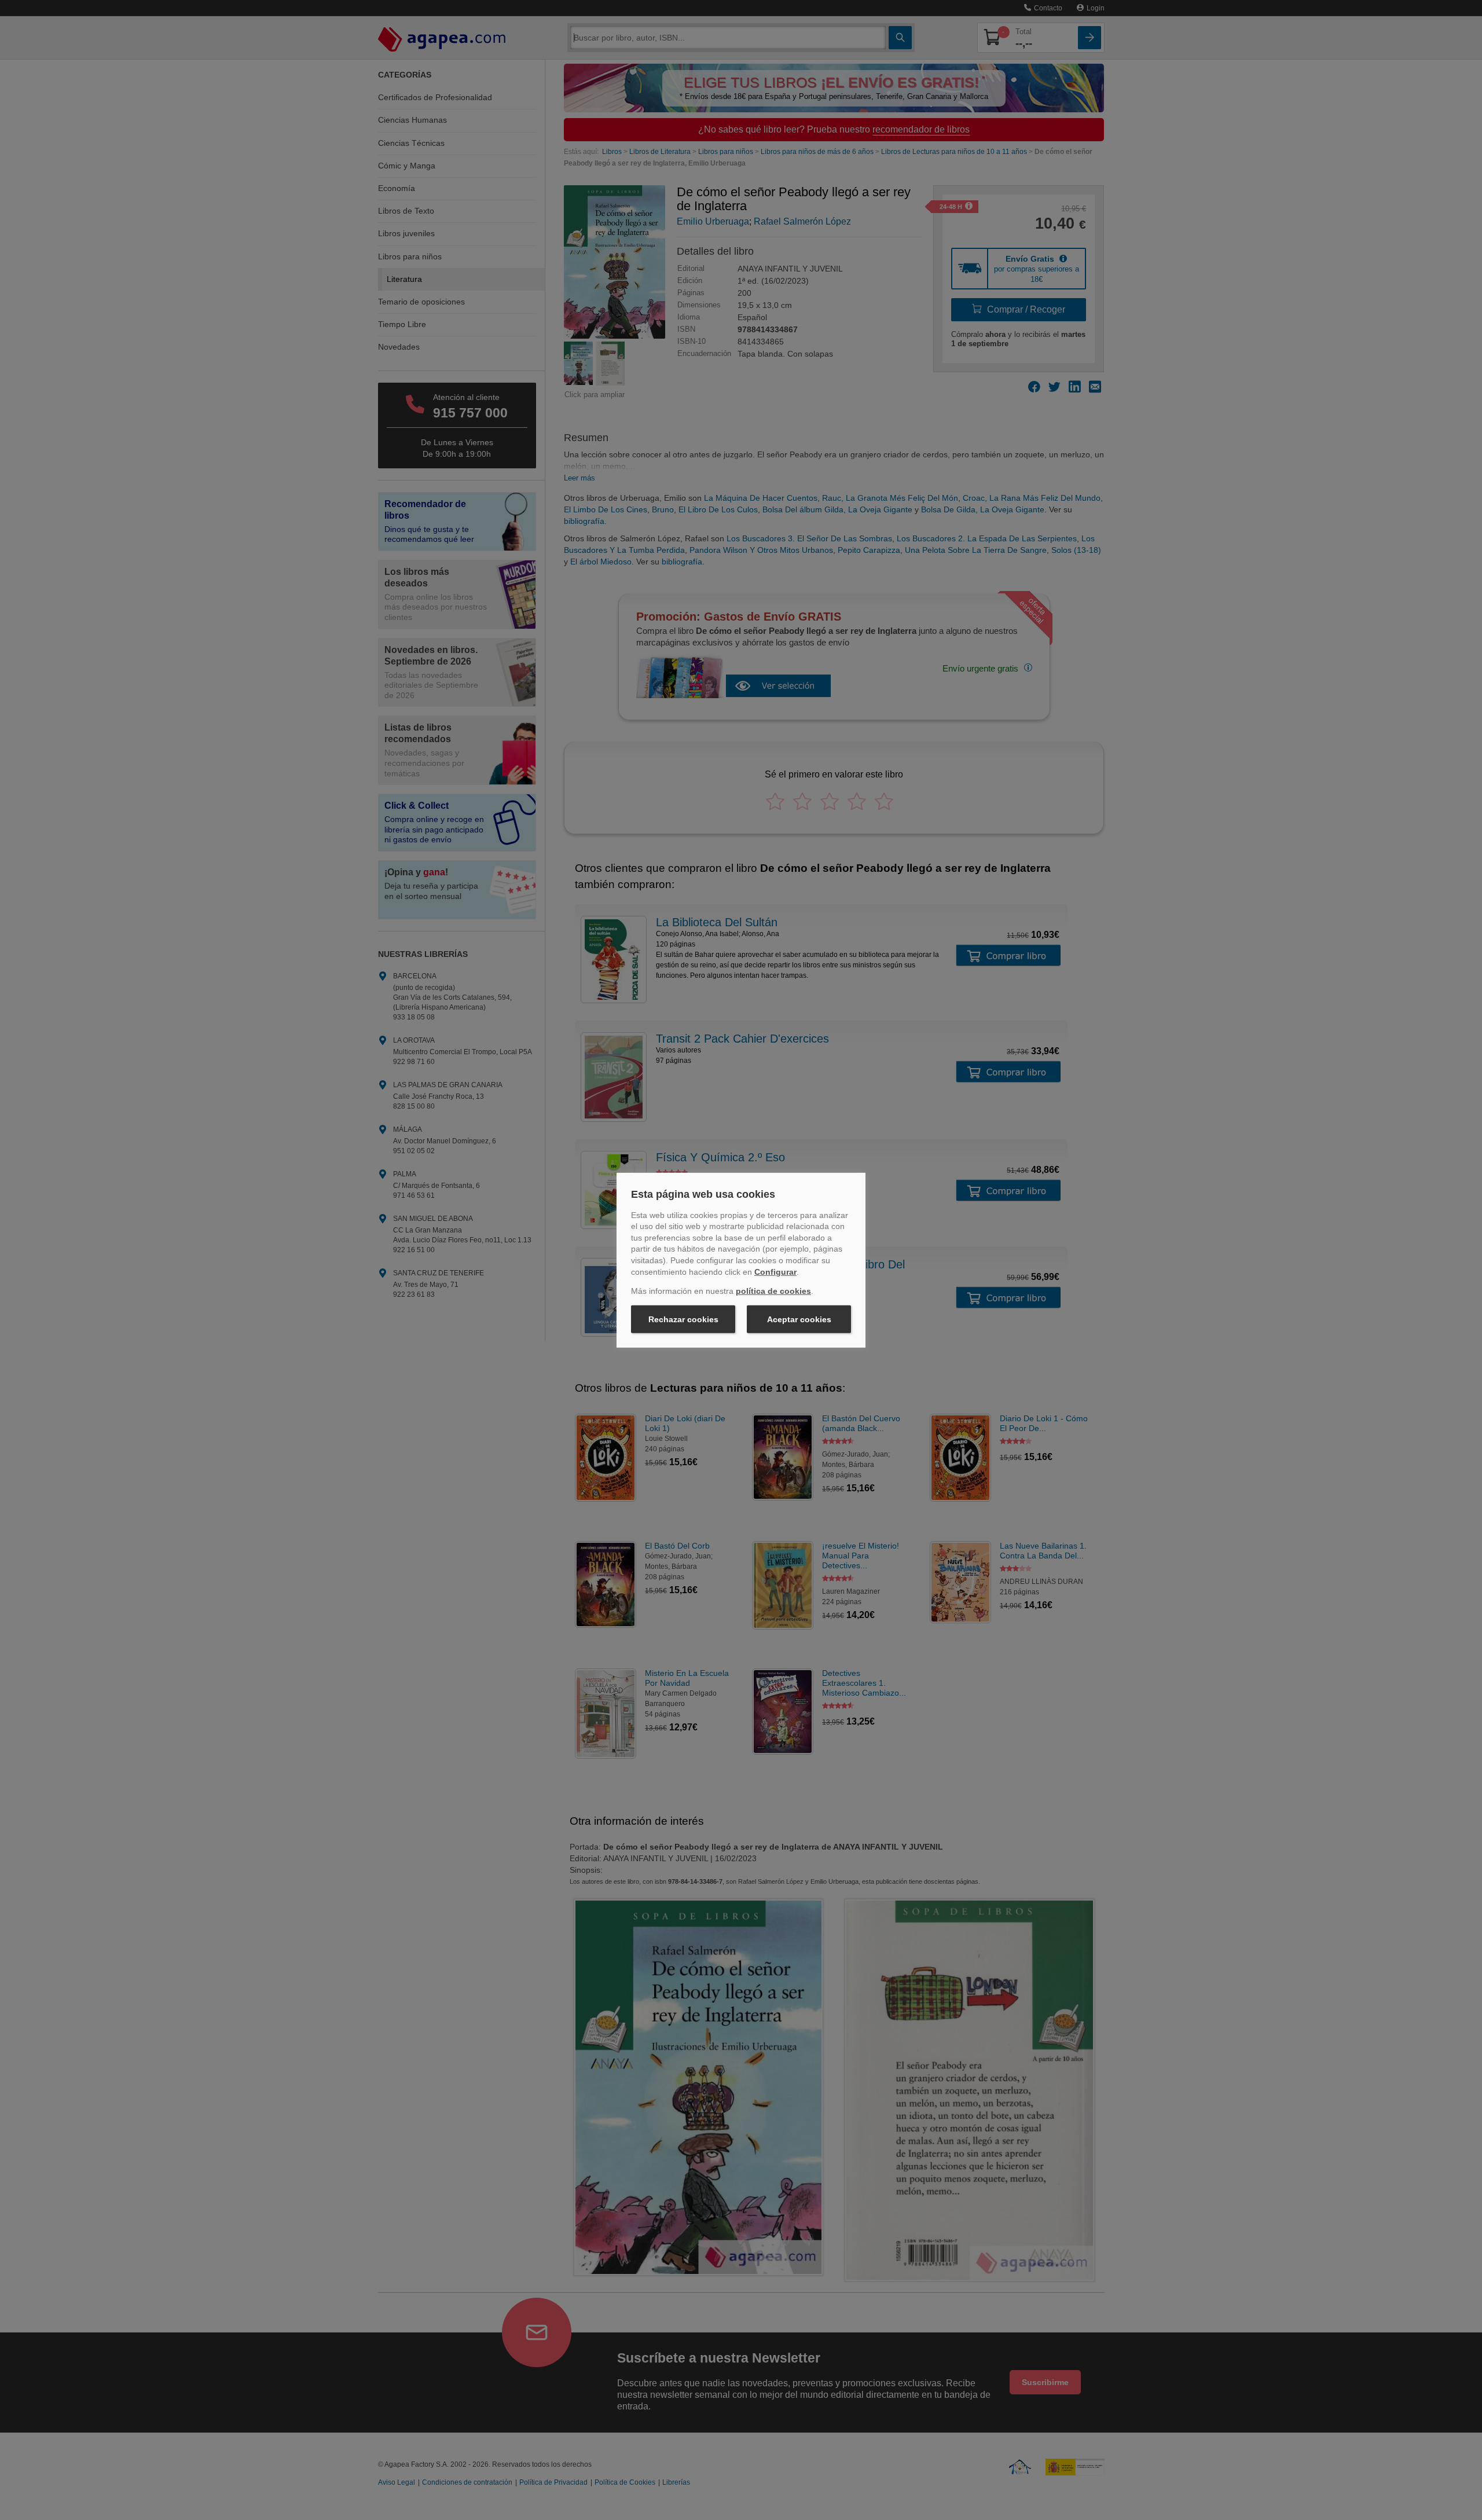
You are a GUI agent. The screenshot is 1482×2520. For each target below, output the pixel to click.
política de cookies (773, 1291)
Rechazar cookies (683, 1319)
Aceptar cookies (799, 1319)
